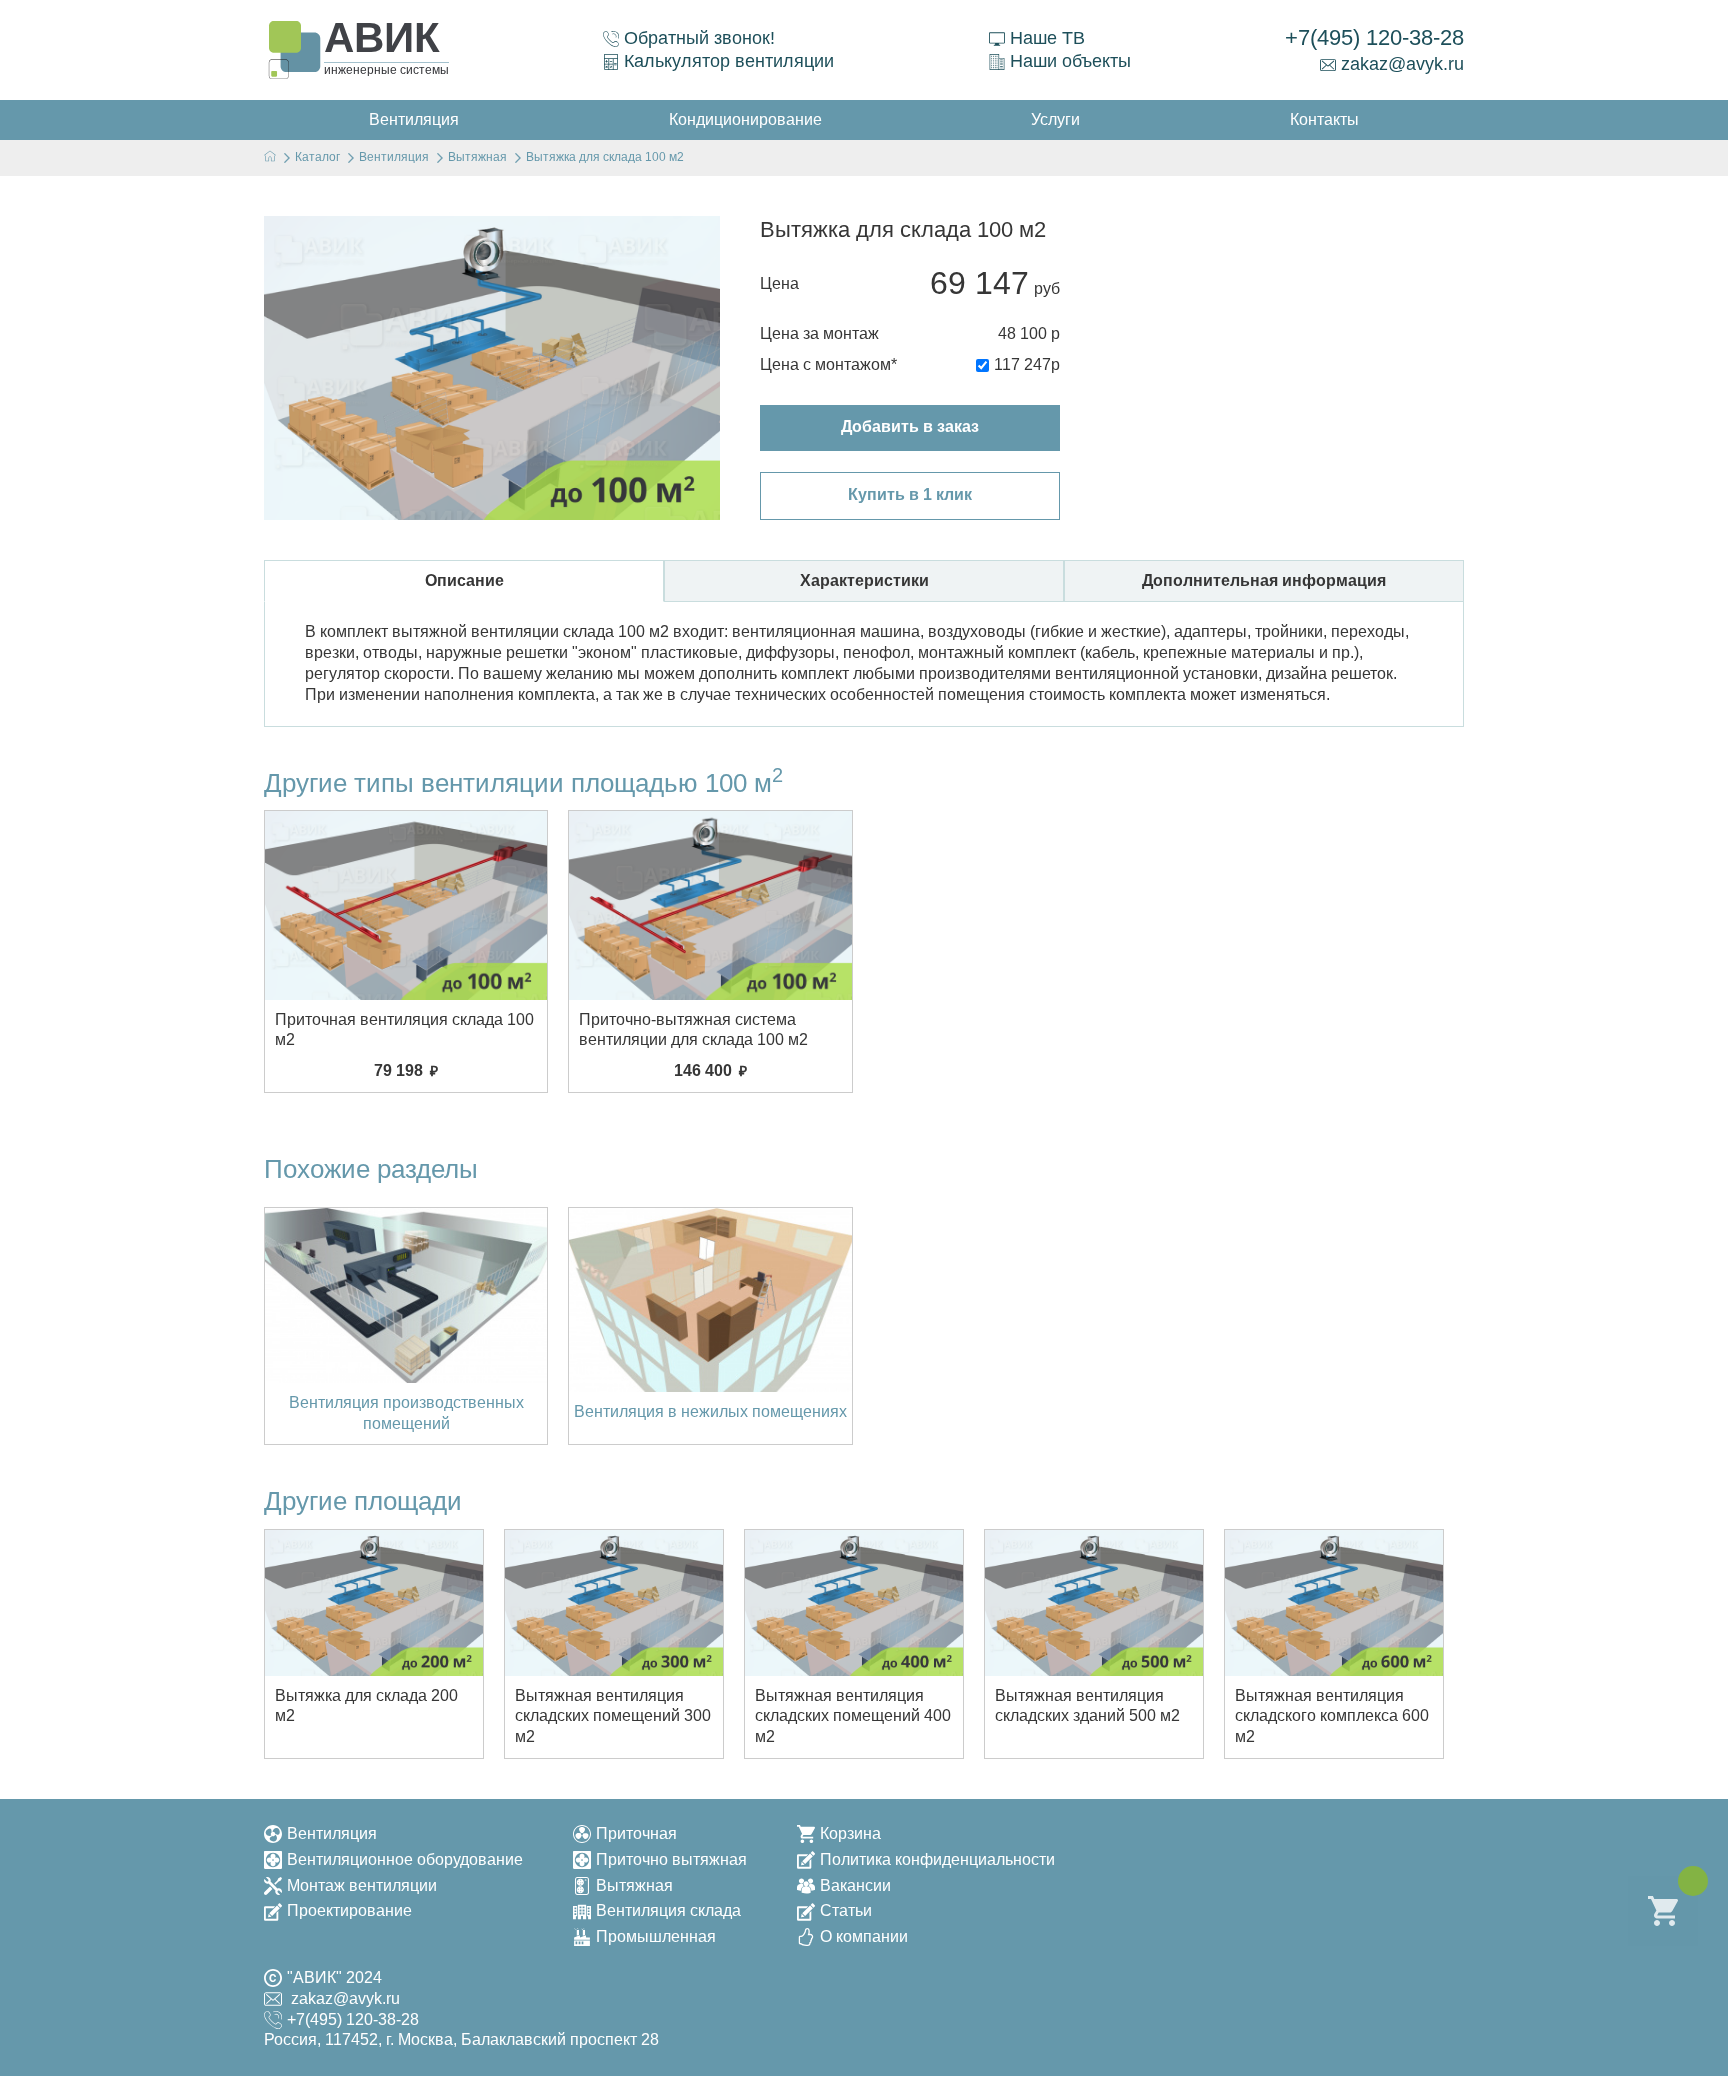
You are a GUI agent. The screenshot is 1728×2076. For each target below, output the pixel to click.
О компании (864, 1936)
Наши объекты (1070, 61)
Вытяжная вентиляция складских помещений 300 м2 (613, 1716)
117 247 (1022, 364)
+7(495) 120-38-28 (1374, 37)
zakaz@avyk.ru (1402, 64)
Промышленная (656, 1936)
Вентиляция (332, 1833)
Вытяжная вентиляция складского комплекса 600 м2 (1332, 1716)
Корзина (850, 1833)
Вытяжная (634, 1885)
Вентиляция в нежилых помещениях (710, 1411)
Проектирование (349, 1910)
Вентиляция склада (668, 1910)
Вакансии (855, 1885)
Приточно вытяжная (671, 1859)
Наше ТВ (1047, 38)
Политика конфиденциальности (937, 1859)
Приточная (636, 1833)
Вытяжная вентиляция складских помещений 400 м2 (853, 1716)
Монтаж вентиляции (362, 1885)
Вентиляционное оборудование (405, 1859)
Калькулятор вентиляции (729, 61)
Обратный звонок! (699, 38)
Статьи (846, 1910)
